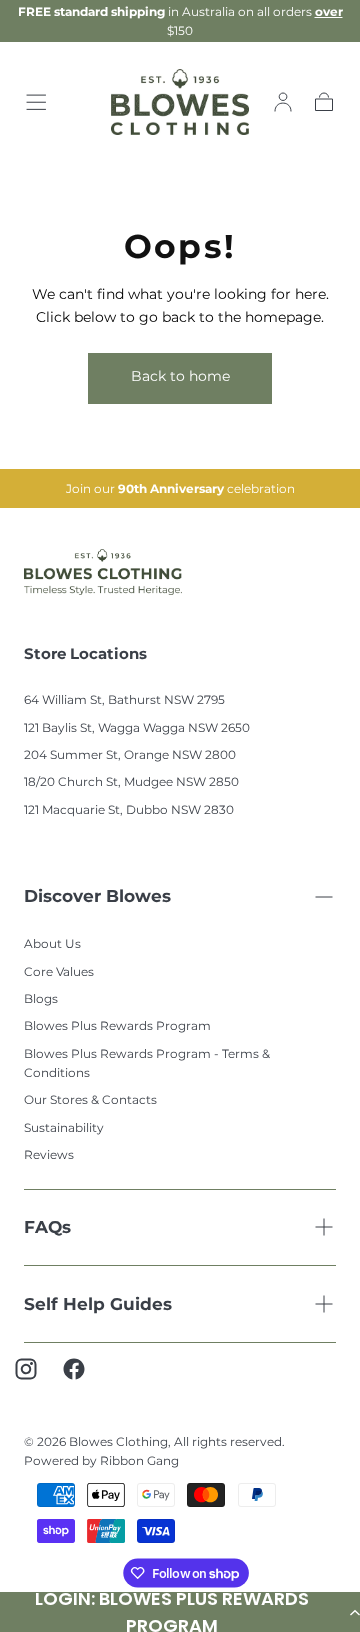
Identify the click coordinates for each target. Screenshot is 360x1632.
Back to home (180, 376)
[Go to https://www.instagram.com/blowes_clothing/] (36, 1379)
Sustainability (64, 1127)
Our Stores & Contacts (90, 1099)
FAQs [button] (47, 1227)
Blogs (41, 998)
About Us (52, 943)
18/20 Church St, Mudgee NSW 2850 (131, 781)
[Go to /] (180, 102)
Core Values (59, 971)
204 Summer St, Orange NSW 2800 (130, 754)
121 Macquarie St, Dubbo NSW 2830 (129, 809)
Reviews (49, 1154)
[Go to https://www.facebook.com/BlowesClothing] (84, 1379)
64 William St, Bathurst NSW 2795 (124, 699)
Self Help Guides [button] (98, 1304)
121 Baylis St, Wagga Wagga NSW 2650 (137, 727)
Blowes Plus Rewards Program (117, 1025)
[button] (36, 102)
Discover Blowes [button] (97, 896)
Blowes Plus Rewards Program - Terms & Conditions (147, 1063)
